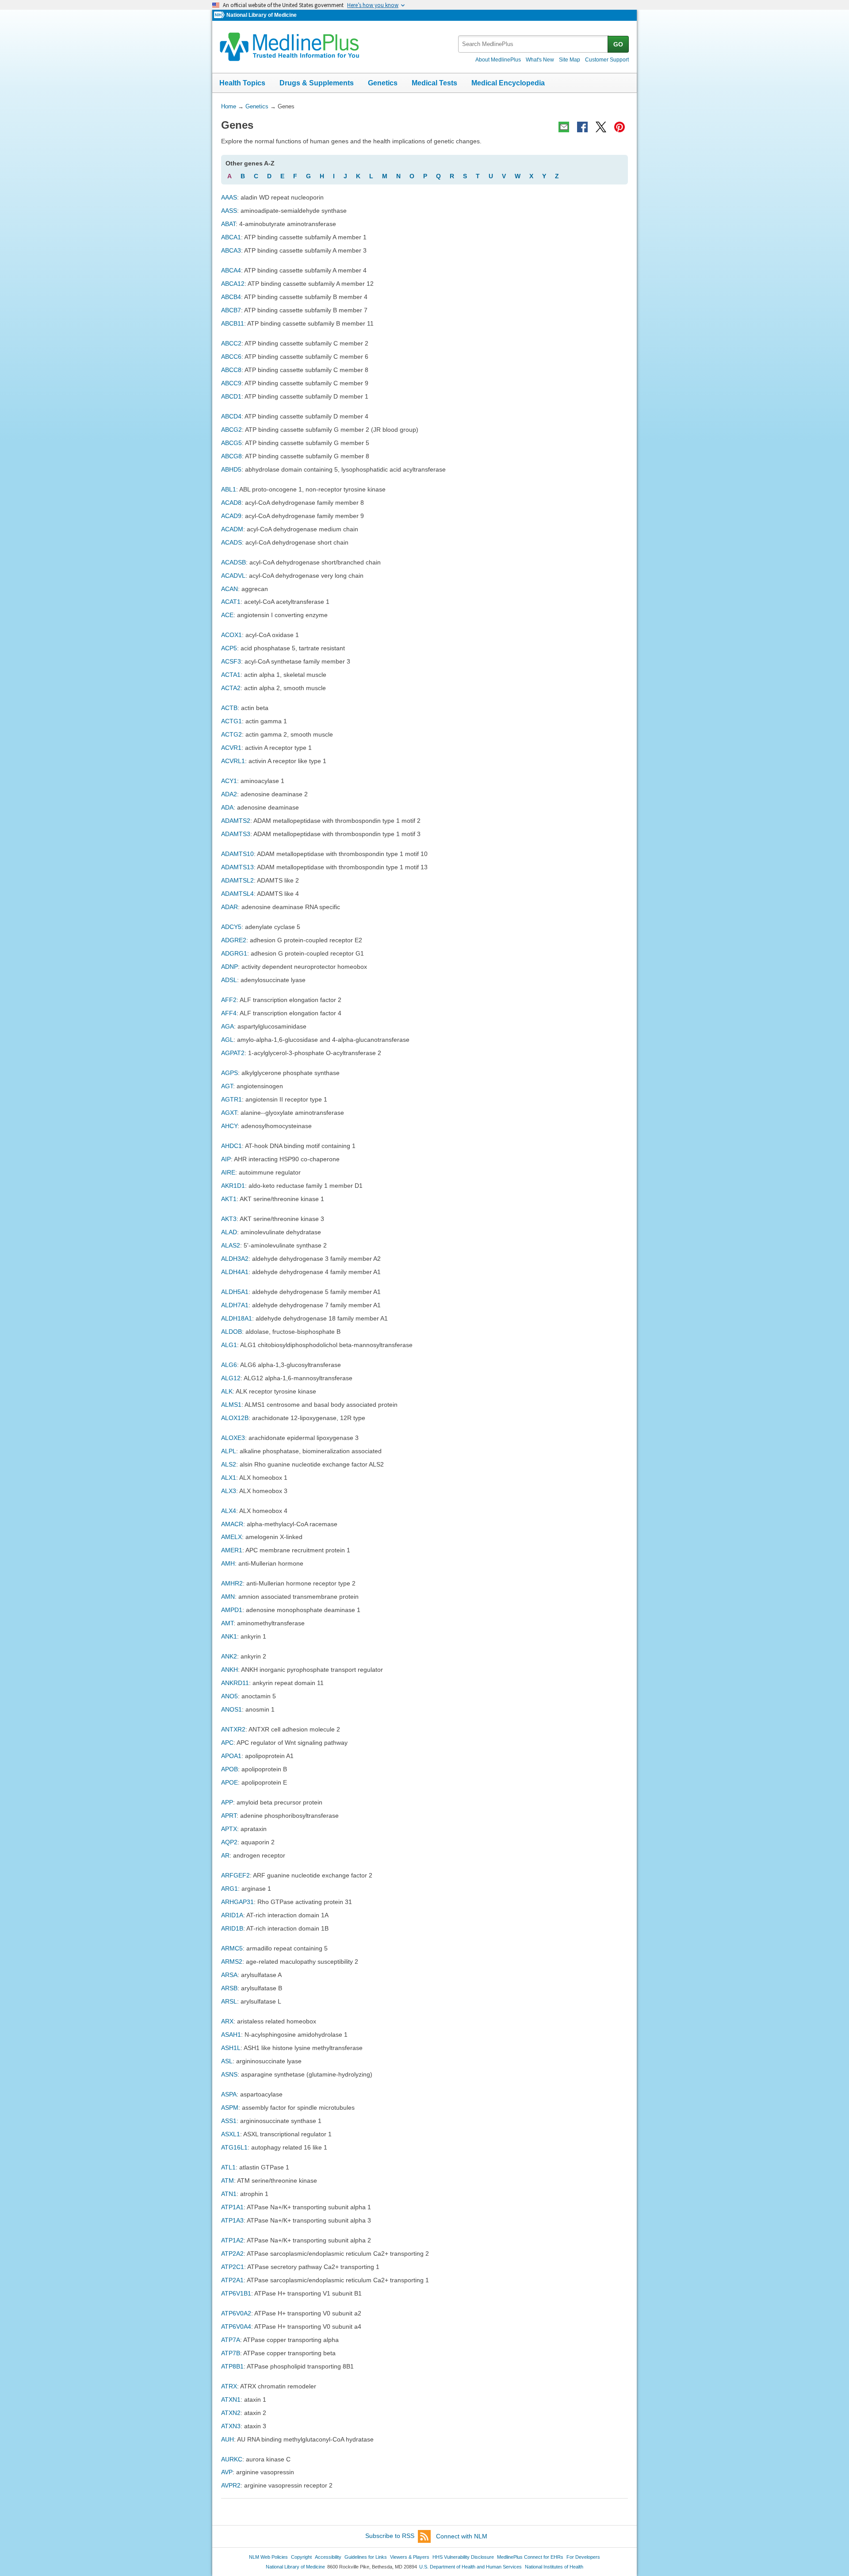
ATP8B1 (232, 2366)
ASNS (229, 2074)
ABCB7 (231, 310)
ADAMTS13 (237, 867)
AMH (228, 1563)
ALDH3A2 (235, 1259)
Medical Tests (434, 83)
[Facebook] (582, 127)
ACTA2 (231, 688)
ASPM (230, 2108)
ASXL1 (231, 2134)
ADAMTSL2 (237, 880)
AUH (228, 2439)
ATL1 (228, 2167)
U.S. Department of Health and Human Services (470, 2567)
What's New (540, 60)
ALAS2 (231, 1245)
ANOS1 (231, 1709)
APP (227, 1802)
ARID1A (232, 1915)
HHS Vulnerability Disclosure (463, 2557)
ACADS (231, 542)
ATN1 (229, 2194)
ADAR (229, 907)
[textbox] (533, 44)
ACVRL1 (233, 761)
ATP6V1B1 (236, 2293)
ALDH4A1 (235, 1272)
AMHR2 (232, 1583)
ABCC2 (231, 343)
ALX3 (229, 1491)
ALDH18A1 (237, 1318)
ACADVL (233, 576)
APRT (229, 1816)
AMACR (232, 1524)
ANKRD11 (235, 1683)
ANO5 (229, 1696)
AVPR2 (231, 2485)
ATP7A (231, 2340)
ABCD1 (231, 396)
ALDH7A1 (235, 1305)
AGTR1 (231, 1099)
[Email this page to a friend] (564, 127)
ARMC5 (232, 1948)
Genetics (383, 83)
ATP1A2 (232, 2240)
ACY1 (229, 781)
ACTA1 (231, 675)
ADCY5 (231, 927)
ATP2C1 (233, 2267)
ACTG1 (231, 721)
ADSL (229, 980)
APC (227, 1743)
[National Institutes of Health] (220, 15)
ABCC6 (231, 357)
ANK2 (229, 1656)
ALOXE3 (233, 1438)
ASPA (229, 2094)
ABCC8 (231, 370)
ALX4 (229, 1511)
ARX (227, 2021)
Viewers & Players (410, 2557)
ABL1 (229, 489)
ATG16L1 (234, 2147)
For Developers (583, 2557)
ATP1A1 (232, 2207)
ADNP (229, 967)
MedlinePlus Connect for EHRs (530, 2557)
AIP (226, 1159)
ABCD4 (231, 416)
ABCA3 (231, 250)
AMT (227, 1623)
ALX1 (229, 1478)
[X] (601, 127)
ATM (228, 2181)
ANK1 (229, 1636)
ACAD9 (231, 516)
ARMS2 (232, 1962)
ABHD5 (231, 469)
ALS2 (229, 1464)
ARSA (229, 1975)
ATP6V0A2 (236, 2313)
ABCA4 (231, 270)
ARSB (229, 1988)
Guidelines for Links (366, 2557)
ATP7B (231, 2353)
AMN (228, 1597)
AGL (227, 1040)
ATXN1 (231, 2399)
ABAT (228, 224)
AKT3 (229, 1219)
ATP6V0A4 (236, 2326)
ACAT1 (231, 602)
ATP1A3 (232, 2220)
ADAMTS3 (236, 834)
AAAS (229, 197)
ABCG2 (231, 430)
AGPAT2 (233, 1053)
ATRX (229, 2386)
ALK (227, 1391)
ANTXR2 (233, 1729)
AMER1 (232, 1550)
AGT (227, 1086)
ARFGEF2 (235, 1875)
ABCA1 (231, 237)
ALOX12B (235, 1418)
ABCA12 (233, 284)
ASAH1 (231, 2035)
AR (225, 1855)
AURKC (232, 2459)
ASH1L (231, 2048)
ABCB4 (231, 297)
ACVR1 (231, 748)
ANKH (229, 1670)
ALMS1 (231, 1405)
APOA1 (231, 1756)
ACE (227, 615)
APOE (229, 1782)
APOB (229, 1769)
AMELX (231, 1537)
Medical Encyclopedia (508, 83)
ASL (227, 2061)
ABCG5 (231, 443)
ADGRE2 (234, 940)
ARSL (229, 2001)
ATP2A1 (232, 2280)
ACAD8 (231, 503)
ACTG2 (231, 734)
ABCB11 (233, 323)
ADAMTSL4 (237, 894)
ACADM (232, 529)
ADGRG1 (234, 953)
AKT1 (229, 1199)
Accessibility (328, 2557)
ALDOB (231, 1332)
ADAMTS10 (237, 854)
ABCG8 (231, 456)
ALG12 (231, 1378)
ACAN (229, 589)
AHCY (229, 1126)
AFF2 (229, 1000)
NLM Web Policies (268, 2557)
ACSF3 (231, 661)
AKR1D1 (233, 1186)
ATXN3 (231, 2426)
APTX (229, 1829)
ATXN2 (231, 2413)
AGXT (229, 1113)
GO (618, 44)
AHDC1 (231, 1146)
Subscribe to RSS (390, 2536)
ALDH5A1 (235, 1292)
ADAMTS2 (236, 821)
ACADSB (233, 562)
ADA (227, 807)
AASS (229, 211)
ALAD (229, 1232)
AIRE (228, 1172)
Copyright (301, 2557)
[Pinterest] (620, 127)
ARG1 (229, 1889)
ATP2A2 (232, 2254)
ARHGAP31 (237, 1902)
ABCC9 (231, 383)
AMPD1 (232, 1610)
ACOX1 (231, 635)
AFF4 (229, 1013)
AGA (228, 1026)
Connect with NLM (462, 2536)
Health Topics (242, 83)
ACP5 (229, 648)
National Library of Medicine (262, 15)
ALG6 (229, 1365)
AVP (227, 2472)
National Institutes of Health (554, 2567)
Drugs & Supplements (317, 83)
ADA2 (229, 794)
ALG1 (229, 1345)
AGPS (229, 1073)
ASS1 (229, 2121)
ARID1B (232, 1928)
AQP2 (229, 1842)
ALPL (229, 1451)
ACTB (229, 708)
